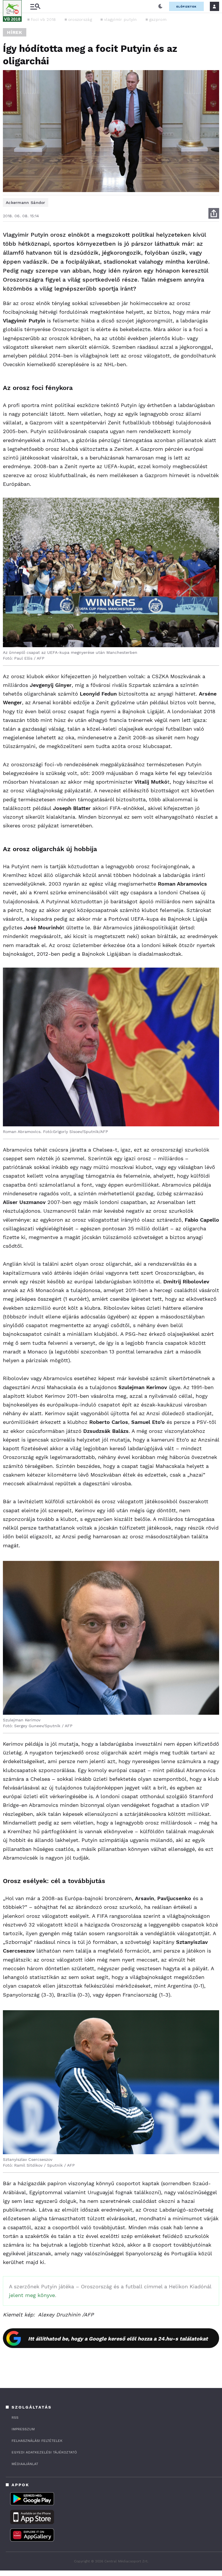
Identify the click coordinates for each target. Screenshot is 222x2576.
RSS (15, 2418)
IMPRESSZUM (23, 2429)
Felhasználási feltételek (37, 2441)
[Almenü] (35, 7)
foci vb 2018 (44, 19)
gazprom (158, 19)
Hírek (15, 32)
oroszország (80, 19)
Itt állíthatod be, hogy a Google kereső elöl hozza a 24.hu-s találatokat (118, 2339)
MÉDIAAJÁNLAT (25, 2464)
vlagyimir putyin (121, 19)
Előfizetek (186, 7)
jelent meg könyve (32, 2295)
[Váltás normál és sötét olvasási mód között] (160, 6)
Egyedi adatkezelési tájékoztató (44, 2452)
